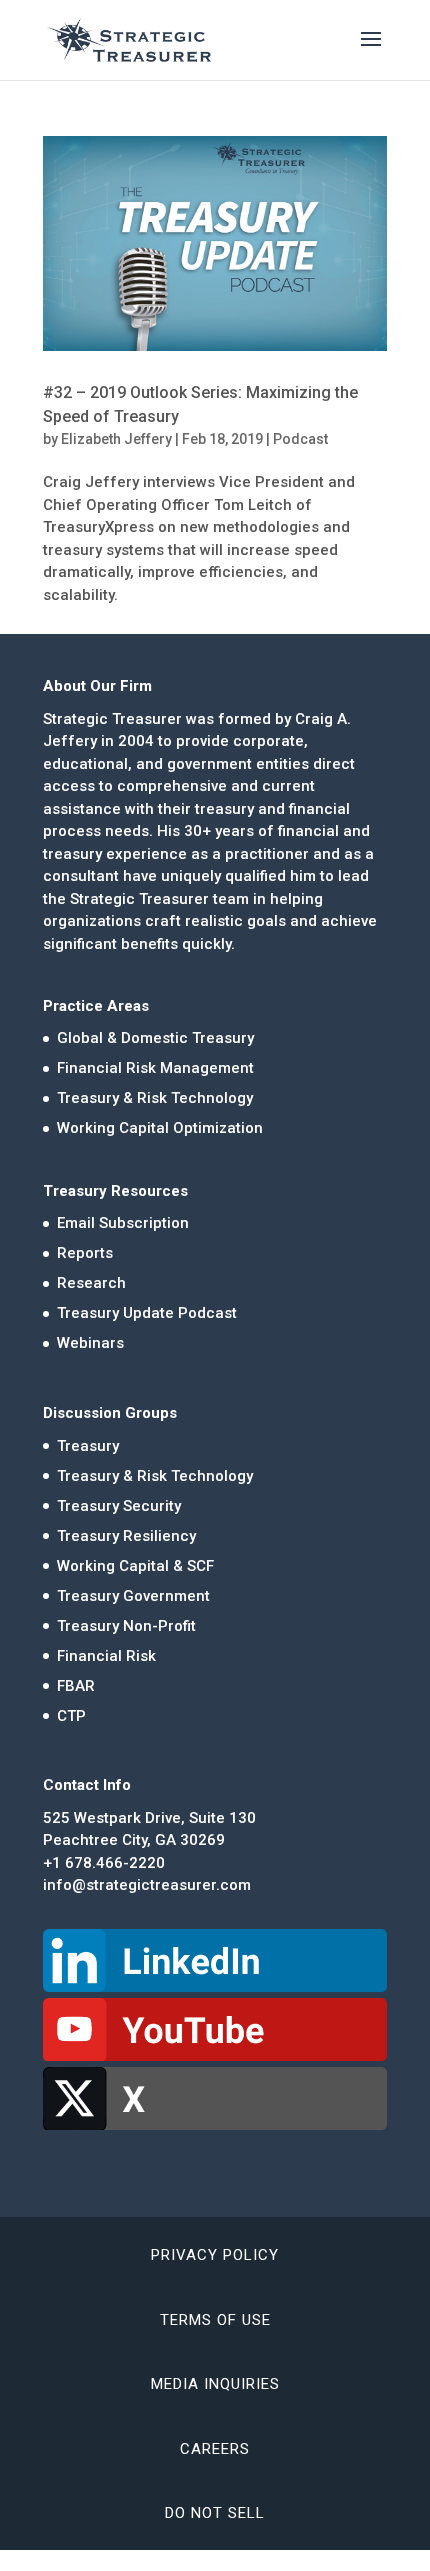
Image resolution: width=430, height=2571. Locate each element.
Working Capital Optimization (160, 1128)
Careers (215, 2449)
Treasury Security (119, 1506)
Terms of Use (215, 2320)
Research (91, 1283)
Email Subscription (123, 1223)
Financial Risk (106, 1656)
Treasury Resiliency (126, 1536)
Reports (85, 1253)
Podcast (300, 439)
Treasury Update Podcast (147, 1313)
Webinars (90, 1343)
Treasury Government (133, 1596)
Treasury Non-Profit (126, 1626)
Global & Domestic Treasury (155, 1038)
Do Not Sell (215, 2513)
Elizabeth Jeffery (116, 439)
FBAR (76, 1686)
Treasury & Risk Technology (155, 1098)
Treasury (88, 1446)
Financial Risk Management (155, 1068)
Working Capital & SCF (135, 1566)
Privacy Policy (215, 2255)
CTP (71, 1716)
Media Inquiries (215, 2384)
